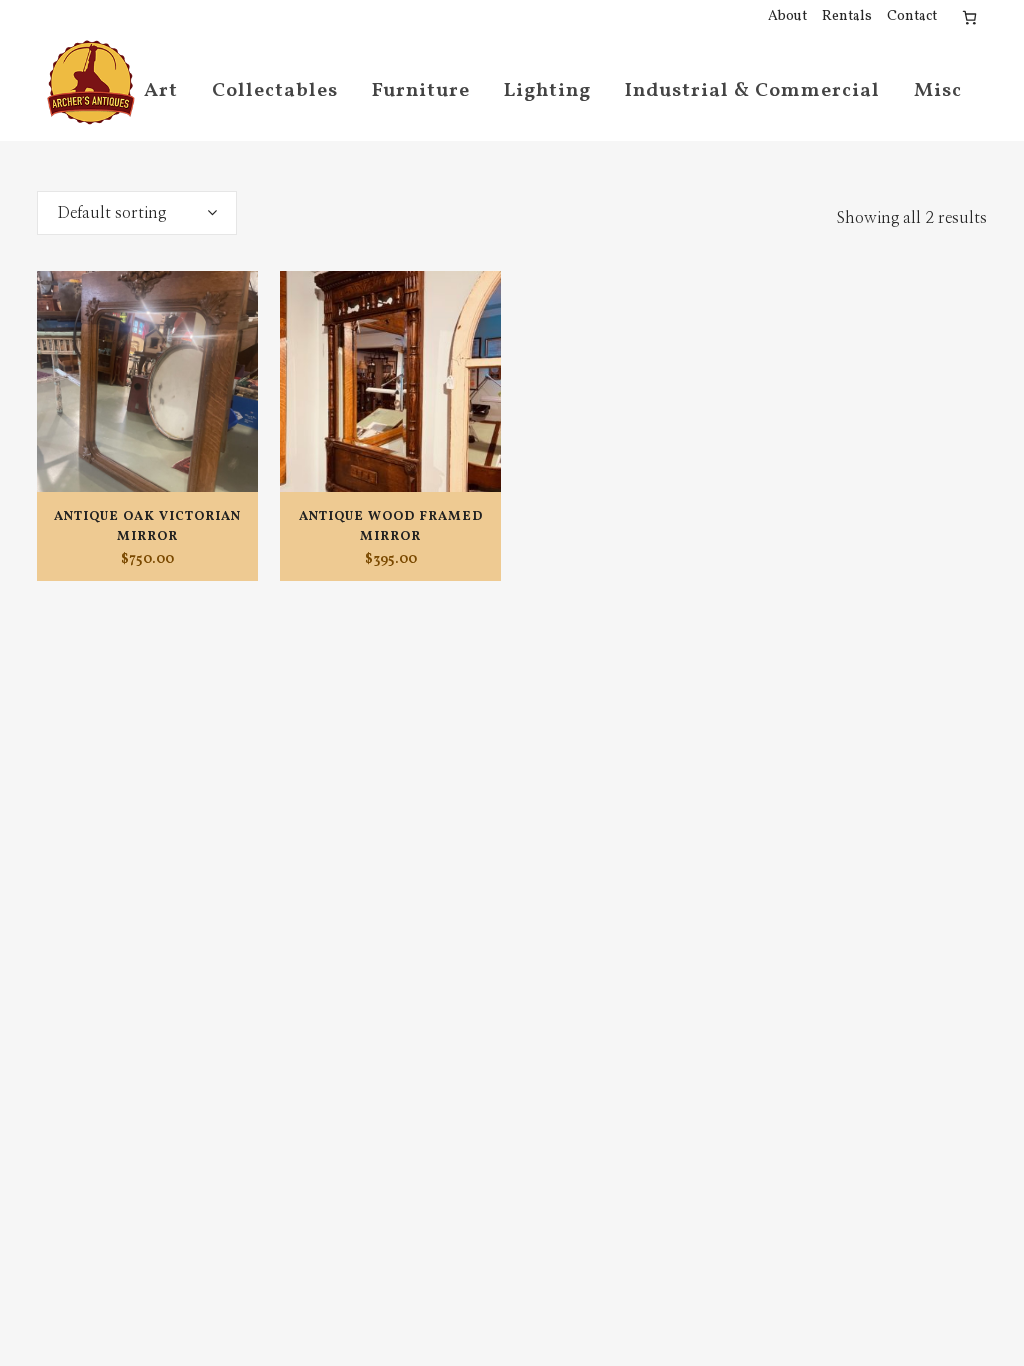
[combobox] (137, 213)
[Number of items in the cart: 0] (969, 17)
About (787, 16)
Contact (912, 16)
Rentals (847, 16)
